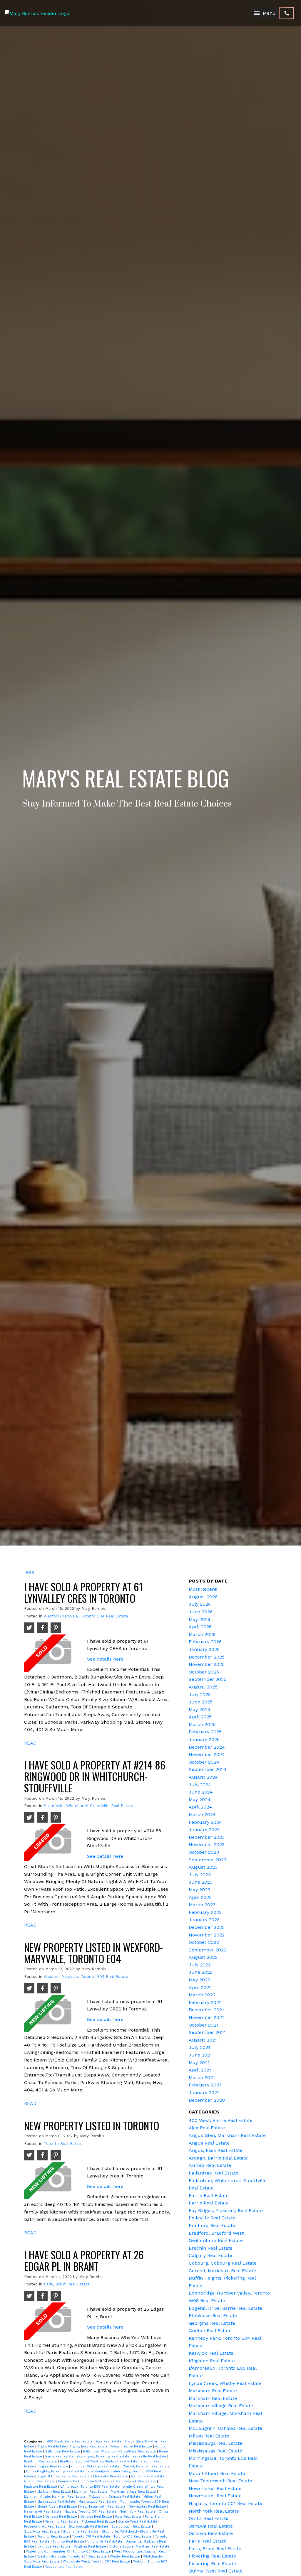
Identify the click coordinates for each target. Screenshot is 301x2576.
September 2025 (208, 1679)
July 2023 (200, 1875)
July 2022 (200, 1965)
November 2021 (206, 2017)
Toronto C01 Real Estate (92, 2537)
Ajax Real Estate (109, 2441)
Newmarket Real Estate (148, 2507)
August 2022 (203, 1957)
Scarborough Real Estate (89, 2527)
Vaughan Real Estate (91, 2547)
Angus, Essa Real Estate (89, 2446)
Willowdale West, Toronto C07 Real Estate (97, 2561)
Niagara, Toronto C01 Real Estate (91, 2512)
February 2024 (205, 1822)
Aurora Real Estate (210, 2165)
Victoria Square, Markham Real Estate (139, 2547)
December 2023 (207, 1837)
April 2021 (200, 2070)
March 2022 (202, 1995)
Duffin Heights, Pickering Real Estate (56, 2471)
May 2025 (199, 1709)
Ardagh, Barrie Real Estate (132, 2446)
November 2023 (207, 1844)
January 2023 (204, 1920)
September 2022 (208, 1950)
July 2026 (200, 1604)
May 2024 (200, 1800)
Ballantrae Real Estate (63, 2451)
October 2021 (204, 2025)
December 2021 (206, 2010)
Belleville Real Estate (150, 2456)
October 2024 (204, 1762)
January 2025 (204, 1739)
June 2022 (201, 1972)
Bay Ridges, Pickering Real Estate (104, 2456)
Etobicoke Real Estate (111, 2476)
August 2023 (203, 1867)
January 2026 (204, 1649)
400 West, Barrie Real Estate (70, 2441)
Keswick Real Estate (140, 2481)
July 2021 (199, 2047)
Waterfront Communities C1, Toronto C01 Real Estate (69, 2551)
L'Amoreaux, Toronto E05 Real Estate (90, 2487)
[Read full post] (53, 1653)
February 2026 (205, 1642)
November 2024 (207, 1754)
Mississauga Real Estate (57, 2502)
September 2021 (207, 2032)
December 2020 (207, 2100)
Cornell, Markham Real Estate (146, 2466)
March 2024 (202, 1815)
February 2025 (205, 1732)
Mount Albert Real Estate (58, 2507)
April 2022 (200, 1987)
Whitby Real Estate (126, 2556)
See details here (105, 1659)
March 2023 (202, 1905)
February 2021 (205, 2085)
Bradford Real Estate (41, 2461)
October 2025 (204, 1672)
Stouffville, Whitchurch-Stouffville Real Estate (89, 1806)
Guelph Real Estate (40, 2481)
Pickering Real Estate (62, 2522)
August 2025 (203, 1687)
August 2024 (203, 1777)
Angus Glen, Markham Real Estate (227, 2135)
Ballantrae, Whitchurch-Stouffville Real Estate (120, 2451)
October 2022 (204, 1942)
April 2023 (200, 1897)
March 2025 (202, 1724)
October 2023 (204, 1852)
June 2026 (201, 1612)
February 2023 (205, 1912)
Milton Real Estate (209, 2436)
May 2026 (199, 1619)
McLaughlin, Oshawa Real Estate (115, 2497)
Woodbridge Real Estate (64, 2567)
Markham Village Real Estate (134, 2492)
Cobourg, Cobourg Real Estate (96, 2466)
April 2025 (200, 1717)
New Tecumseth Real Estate (103, 2507)
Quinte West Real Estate (138, 2522)
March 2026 (202, 1634)
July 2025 (200, 1694)
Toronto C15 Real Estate (133, 2537)
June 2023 (201, 1882)
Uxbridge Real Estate (55, 2547)
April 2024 (200, 1807)
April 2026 (200, 1627)
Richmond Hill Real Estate (45, 2527)
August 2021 (203, 2040)
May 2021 (199, 2063)
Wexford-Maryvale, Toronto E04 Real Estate (86, 1616)
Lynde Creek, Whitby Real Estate (225, 2383)
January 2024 (204, 1829)
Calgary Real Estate (53, 2466)
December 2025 (207, 1657)
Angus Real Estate (52, 2446)
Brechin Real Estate (211, 2248)
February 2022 (205, 2002)
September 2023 (208, 1860)
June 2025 (201, 1702)
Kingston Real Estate (41, 2487)
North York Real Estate (138, 2512)
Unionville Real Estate (105, 2542)
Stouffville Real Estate (42, 2532)
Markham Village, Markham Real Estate (55, 2497)
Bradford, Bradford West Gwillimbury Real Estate (99, 2461)
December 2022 (207, 1927)
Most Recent (203, 1589)
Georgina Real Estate (148, 2476)
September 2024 (208, 1769)
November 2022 (207, 1935)
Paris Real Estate (129, 2517)
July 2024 (200, 1785)
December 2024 (207, 1747)
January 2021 (204, 2092)
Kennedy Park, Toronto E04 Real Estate (90, 2481)
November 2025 (207, 1664)
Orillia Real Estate (209, 2518)
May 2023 (199, 1890)
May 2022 (199, 1980)
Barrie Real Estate (60, 2456)
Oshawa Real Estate (62, 2517)
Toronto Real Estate (63, 2144)
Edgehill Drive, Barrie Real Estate (64, 2476)
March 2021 (202, 2077)
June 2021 (200, 2055)
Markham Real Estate (55, 2492)
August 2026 (203, 1597)
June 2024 (201, 1792)
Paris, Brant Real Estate (67, 2284)
